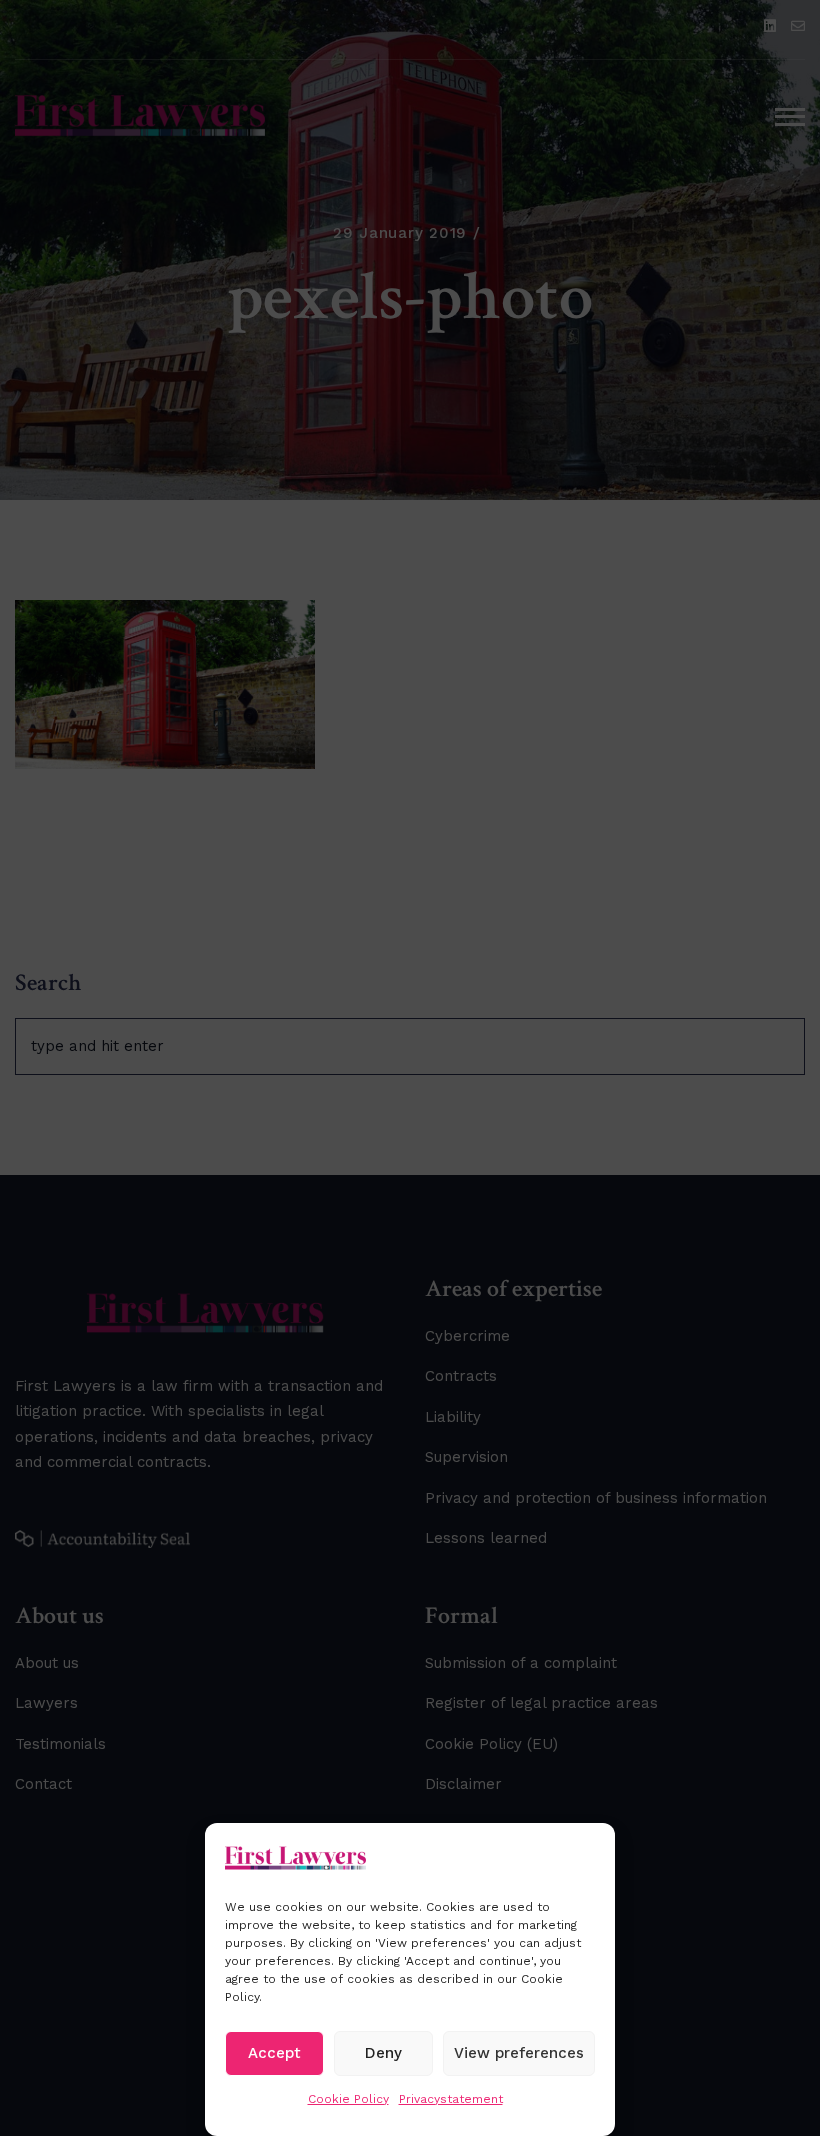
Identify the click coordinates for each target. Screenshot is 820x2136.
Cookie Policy (348, 2099)
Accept (274, 2053)
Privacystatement (451, 2099)
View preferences (519, 2053)
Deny (383, 2053)
